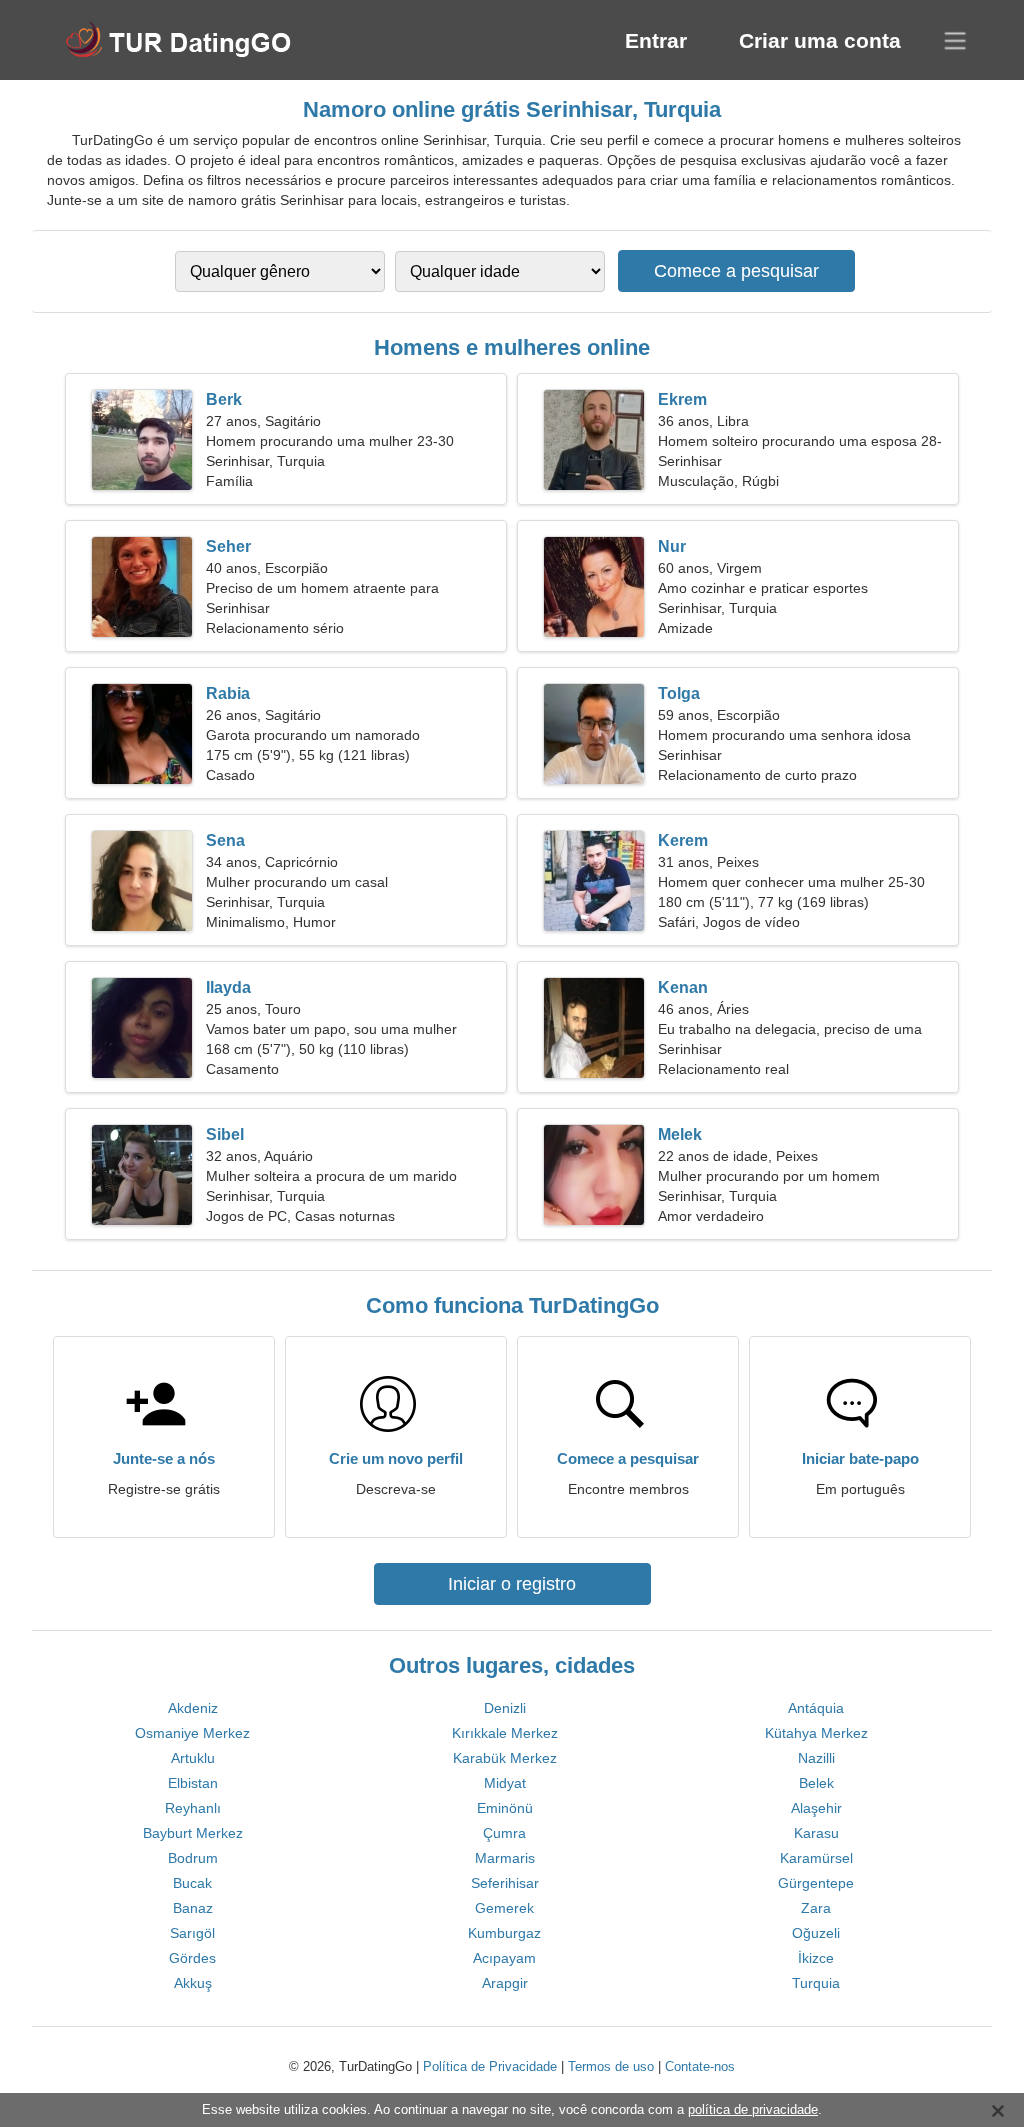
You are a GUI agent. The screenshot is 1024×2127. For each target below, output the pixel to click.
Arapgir (505, 1983)
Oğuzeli (816, 1933)
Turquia (816, 1983)
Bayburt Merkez (193, 1833)
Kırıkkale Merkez (505, 1733)
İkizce (816, 1958)
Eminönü (505, 1808)
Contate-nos (700, 2066)
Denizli (505, 1708)
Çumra (504, 1833)
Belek (816, 1783)
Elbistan (193, 1783)
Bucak (192, 1883)
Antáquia (816, 1708)
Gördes (192, 1958)
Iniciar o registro (512, 1584)
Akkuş (193, 1983)
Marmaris (505, 1858)
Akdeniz (193, 1708)
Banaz (193, 1908)
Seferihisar (505, 1883)
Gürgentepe (816, 1883)
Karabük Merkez (505, 1758)
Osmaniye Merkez (192, 1733)
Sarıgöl (192, 1933)
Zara (816, 1908)
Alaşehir (816, 1808)
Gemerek (504, 1908)
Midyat (505, 1783)
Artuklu (193, 1758)
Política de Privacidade (490, 2066)
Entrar (656, 40)
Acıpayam (504, 1958)
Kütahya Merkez (816, 1733)
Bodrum (193, 1858)
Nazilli (816, 1758)
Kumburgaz (504, 1933)
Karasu (816, 1833)
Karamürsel (816, 1858)
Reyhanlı (193, 1808)
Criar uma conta (820, 40)
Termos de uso (611, 2066)
